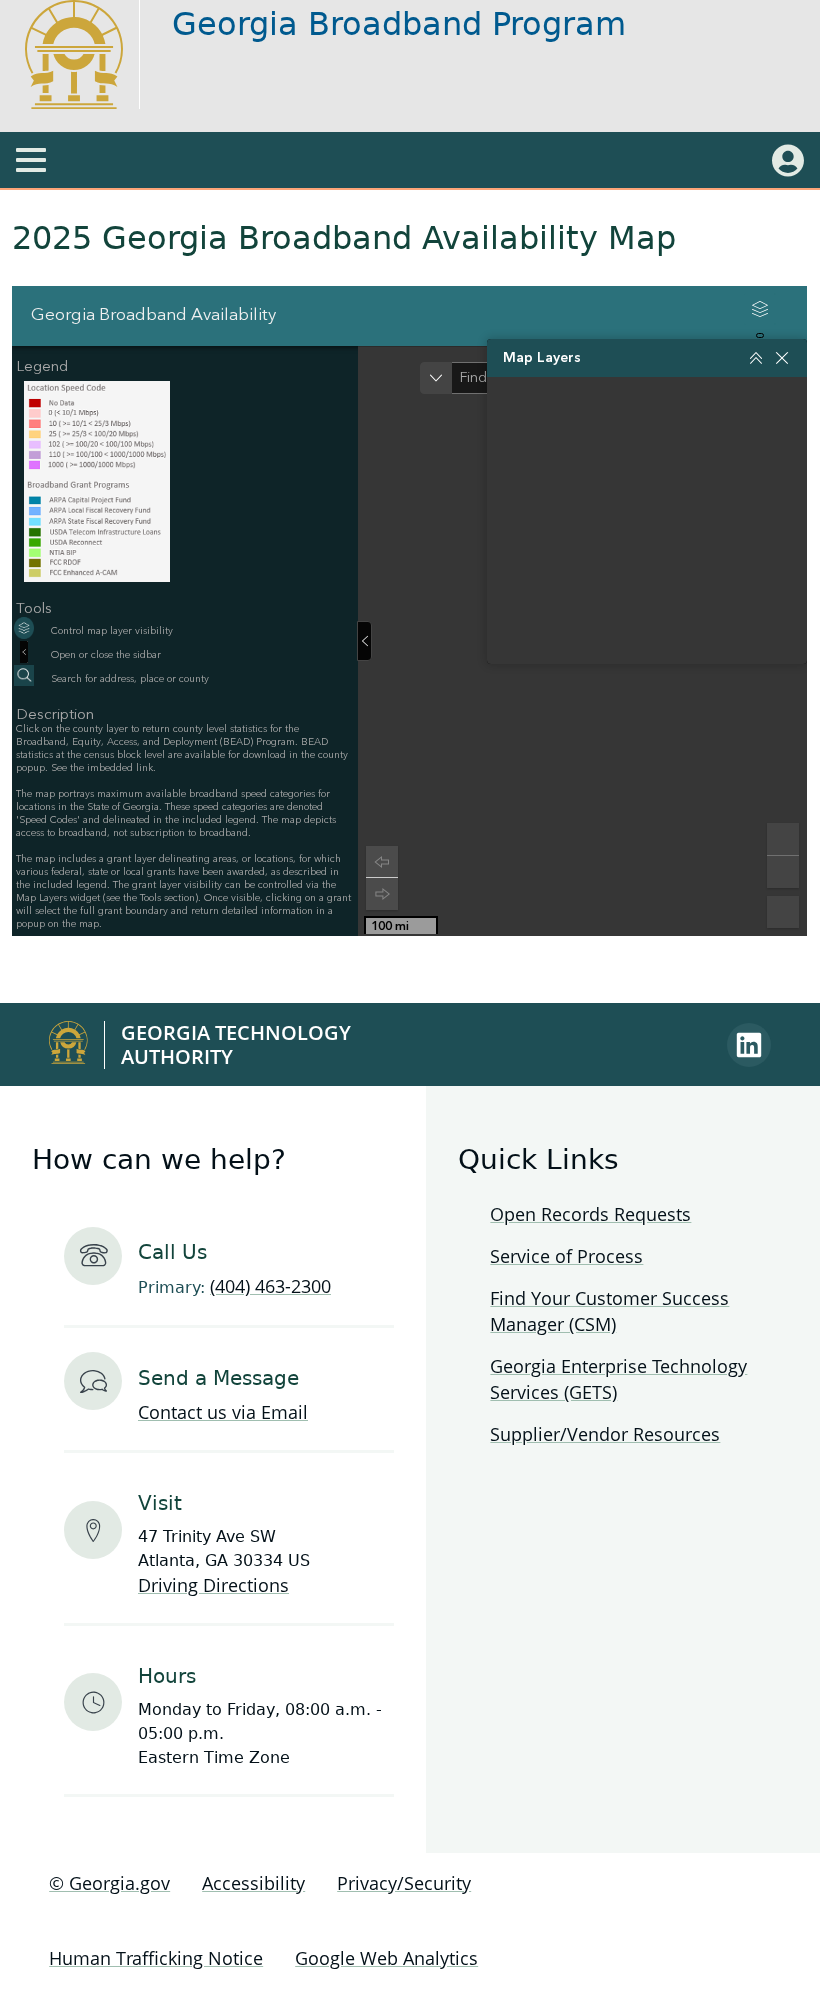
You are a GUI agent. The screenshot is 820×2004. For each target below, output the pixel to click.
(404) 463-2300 (270, 1286)
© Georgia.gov (109, 1883)
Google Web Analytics (386, 1958)
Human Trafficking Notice (156, 1958)
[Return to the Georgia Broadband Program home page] (92, 54)
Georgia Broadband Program (399, 24)
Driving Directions (213, 1585)
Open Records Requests (590, 1214)
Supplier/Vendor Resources (605, 1434)
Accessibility (253, 1883)
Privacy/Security (404, 1883)
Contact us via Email (223, 1412)
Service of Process (566, 1256)
